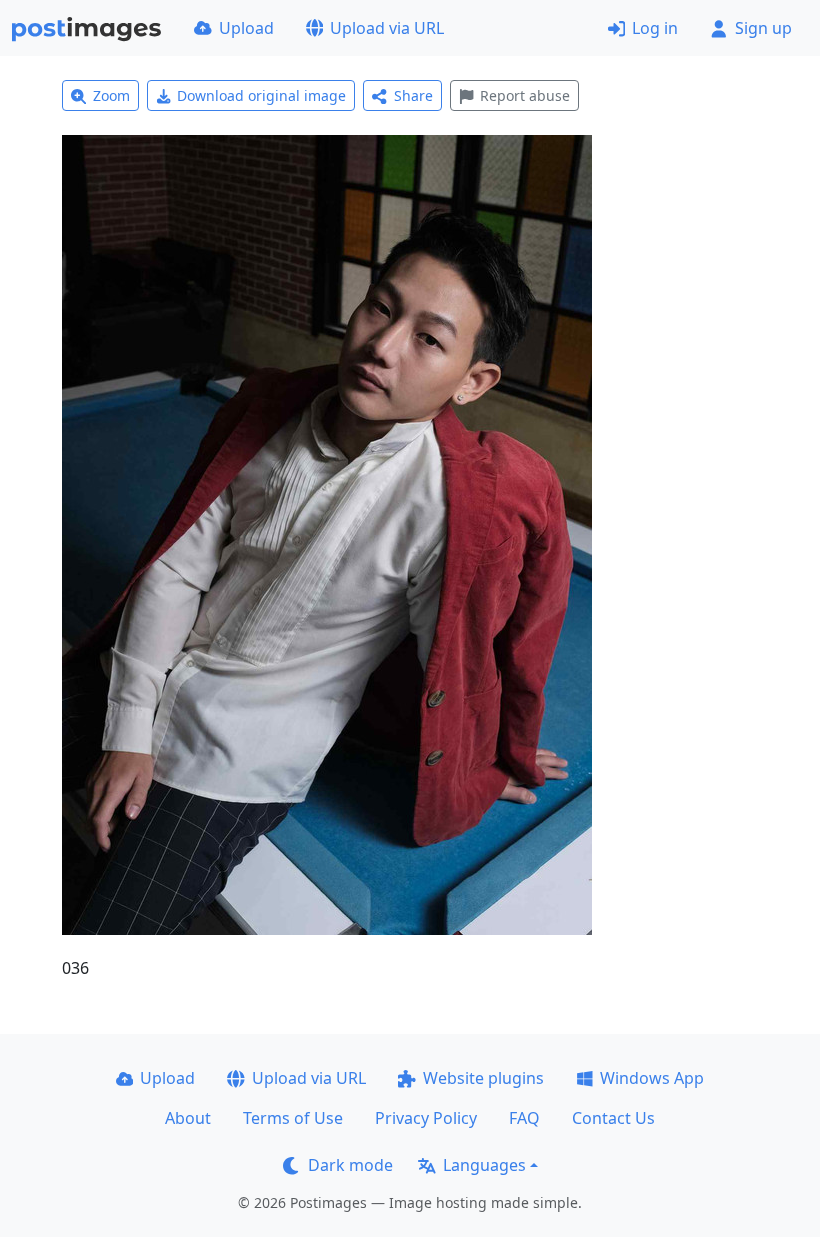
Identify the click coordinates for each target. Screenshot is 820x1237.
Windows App (652, 1078)
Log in (655, 28)
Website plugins (483, 1078)
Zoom (111, 95)
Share (413, 95)
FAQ (524, 1118)
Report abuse (525, 95)
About (188, 1118)
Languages (484, 1165)
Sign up (763, 28)
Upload (246, 28)
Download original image (261, 95)
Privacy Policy (426, 1118)
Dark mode (350, 1165)
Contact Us (613, 1118)
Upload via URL (387, 28)
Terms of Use (293, 1118)
